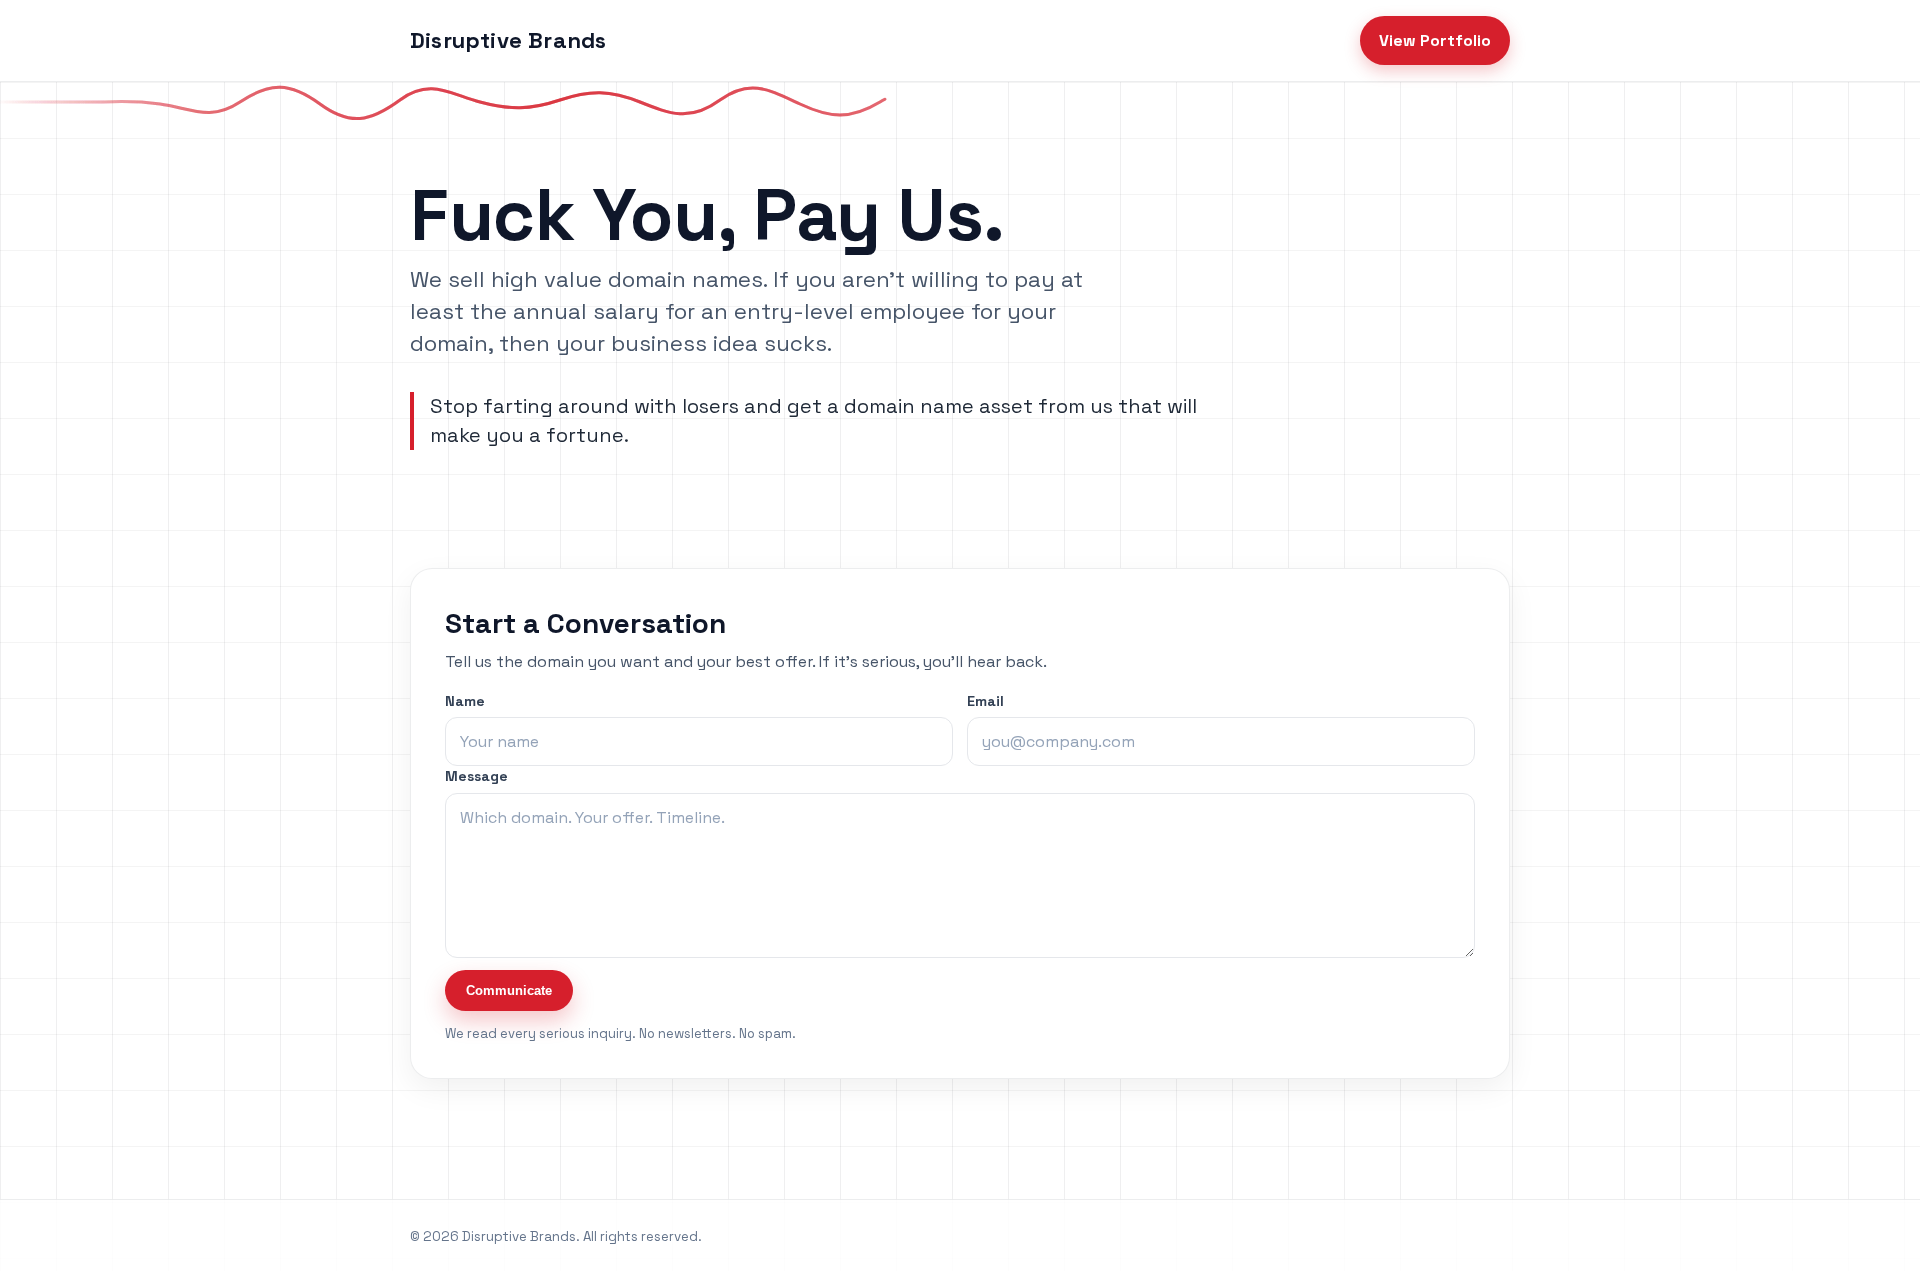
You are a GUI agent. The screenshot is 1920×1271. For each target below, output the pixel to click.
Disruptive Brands (508, 40)
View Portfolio (1435, 40)
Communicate (509, 990)
